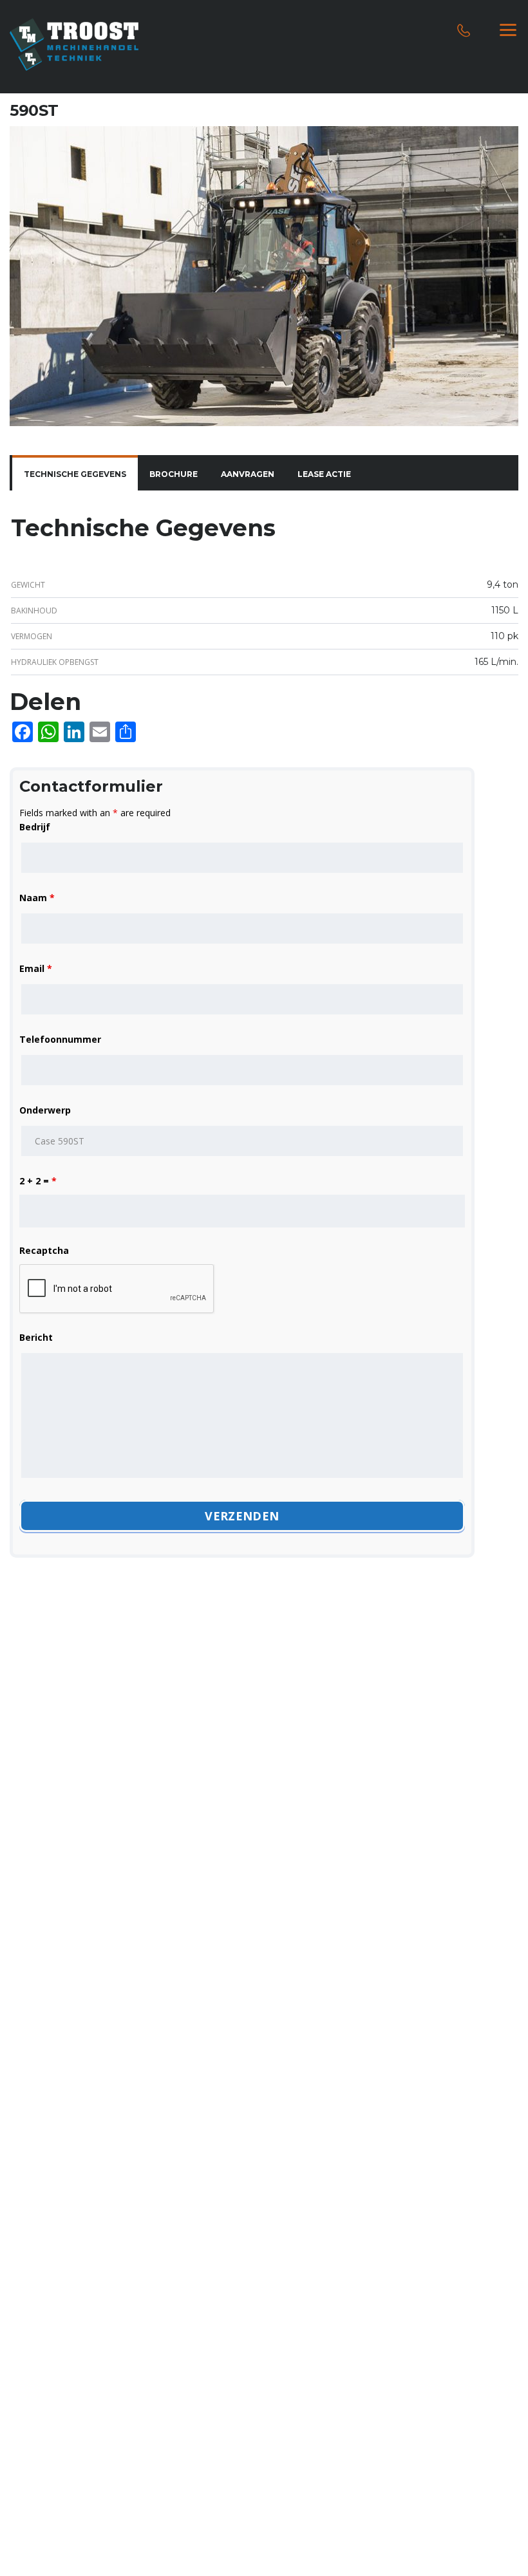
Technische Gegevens (75, 474)
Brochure (174, 474)
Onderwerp (45, 1110)
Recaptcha (44, 1250)
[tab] (75, 474)
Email (36, 968)
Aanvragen (248, 474)
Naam (37, 898)
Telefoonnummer (60, 1039)
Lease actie (324, 474)
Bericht (36, 1337)
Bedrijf (35, 827)
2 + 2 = (38, 1181)
